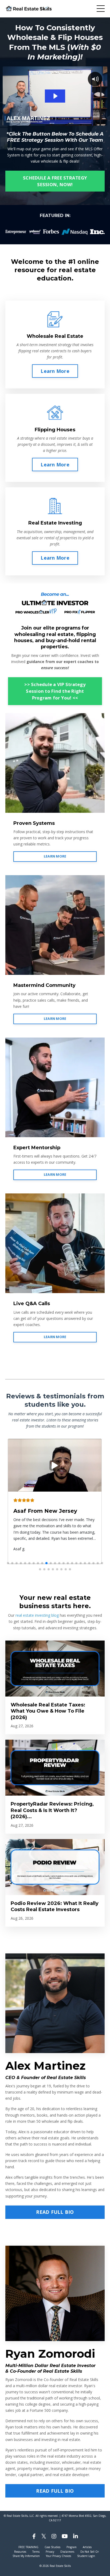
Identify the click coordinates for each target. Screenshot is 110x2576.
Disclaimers (67, 2552)
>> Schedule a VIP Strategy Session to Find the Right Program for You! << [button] (55, 691)
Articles (87, 2547)
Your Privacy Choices (58, 2556)
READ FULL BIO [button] (55, 2212)
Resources (20, 2552)
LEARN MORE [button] (55, 856)
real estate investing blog (37, 1615)
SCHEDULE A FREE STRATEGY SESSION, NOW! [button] (55, 181)
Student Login (86, 2556)
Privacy (50, 2552)
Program (72, 2547)
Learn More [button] (55, 371)
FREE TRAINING (28, 2547)
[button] (8, 1563)
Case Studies (52, 2547)
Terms (36, 2552)
